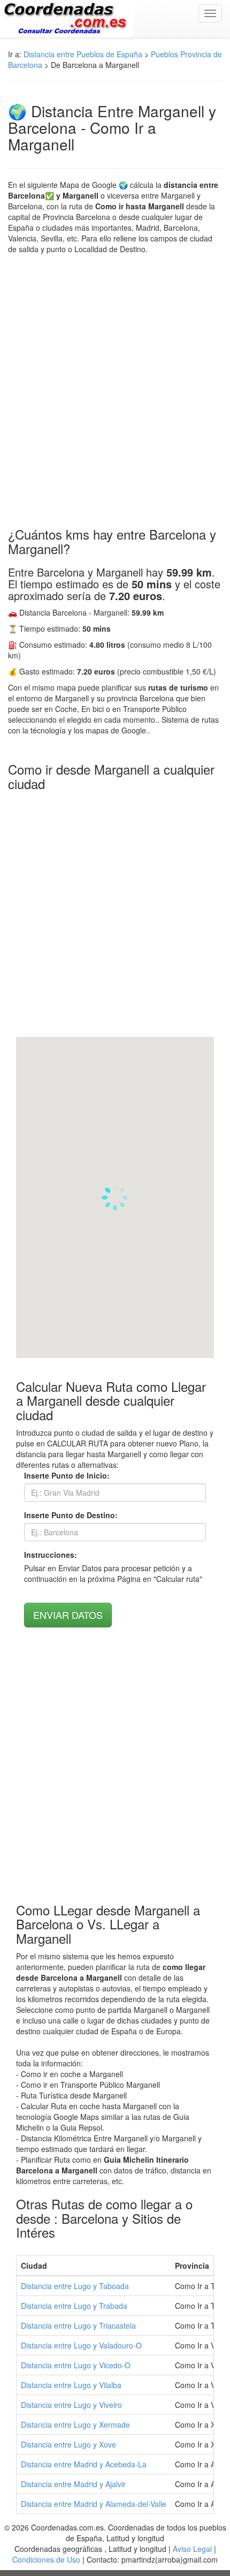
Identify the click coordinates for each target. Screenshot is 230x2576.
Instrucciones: (51, 1555)
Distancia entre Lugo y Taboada (75, 2286)
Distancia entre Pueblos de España (83, 54)
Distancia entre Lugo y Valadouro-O (81, 2345)
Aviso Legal (192, 2549)
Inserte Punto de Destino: (71, 1515)
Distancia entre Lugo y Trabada (74, 2306)
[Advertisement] (115, 391)
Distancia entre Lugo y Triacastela (78, 2325)
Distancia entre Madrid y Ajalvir (73, 2484)
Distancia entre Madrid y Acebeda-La (84, 2464)
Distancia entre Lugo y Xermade (75, 2425)
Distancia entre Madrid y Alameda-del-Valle (94, 2504)
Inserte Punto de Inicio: (67, 1475)
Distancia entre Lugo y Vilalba (71, 2385)
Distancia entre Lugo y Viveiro (71, 2405)
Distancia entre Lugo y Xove (68, 2444)
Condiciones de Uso (46, 2559)
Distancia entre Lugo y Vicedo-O (76, 2365)
